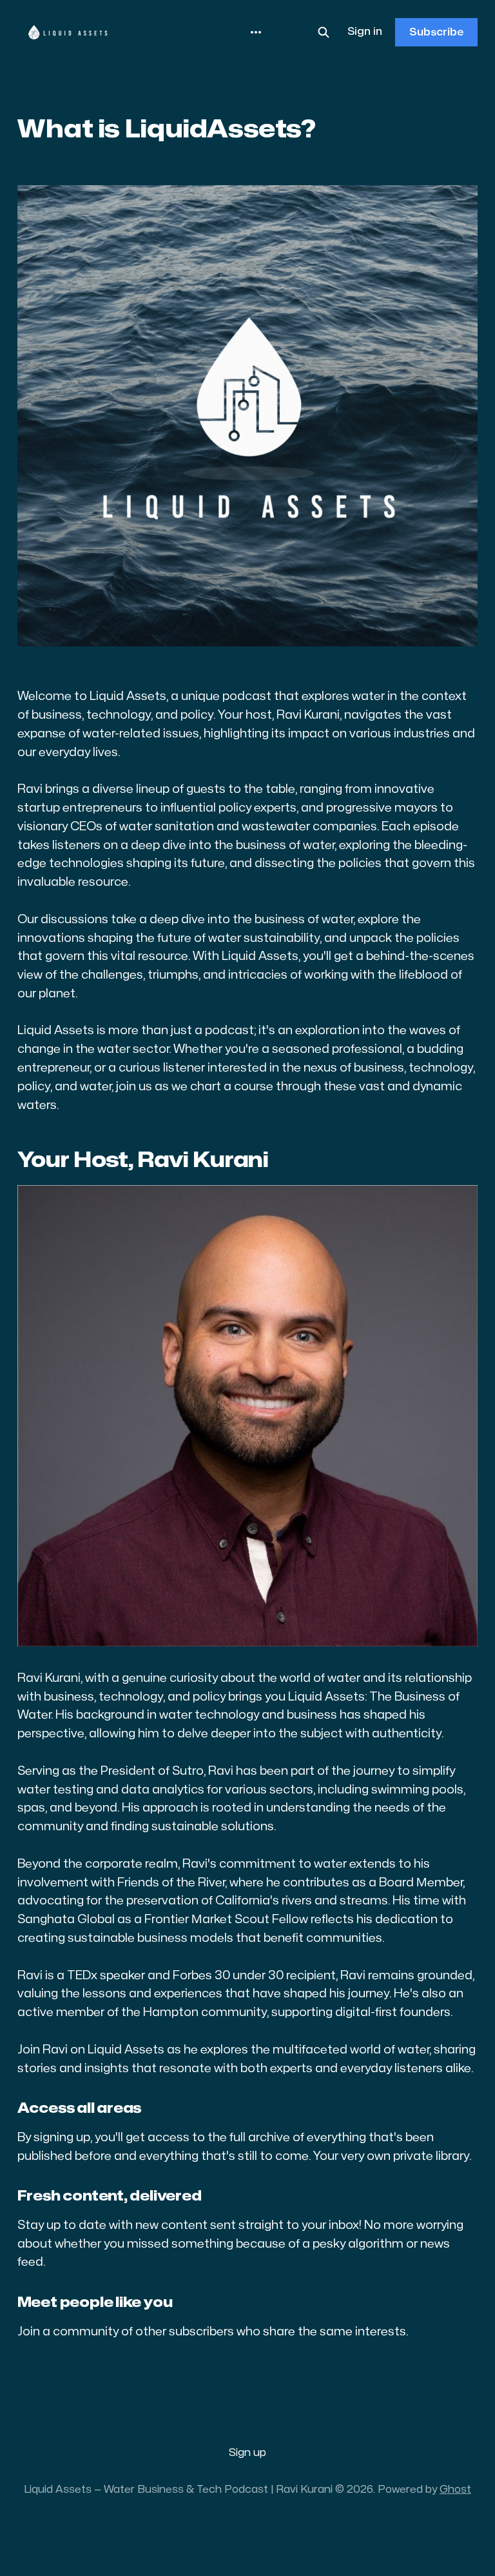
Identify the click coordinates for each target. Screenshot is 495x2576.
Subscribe (436, 32)
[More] (256, 32)
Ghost (455, 2490)
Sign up (247, 2453)
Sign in (365, 32)
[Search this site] (324, 32)
